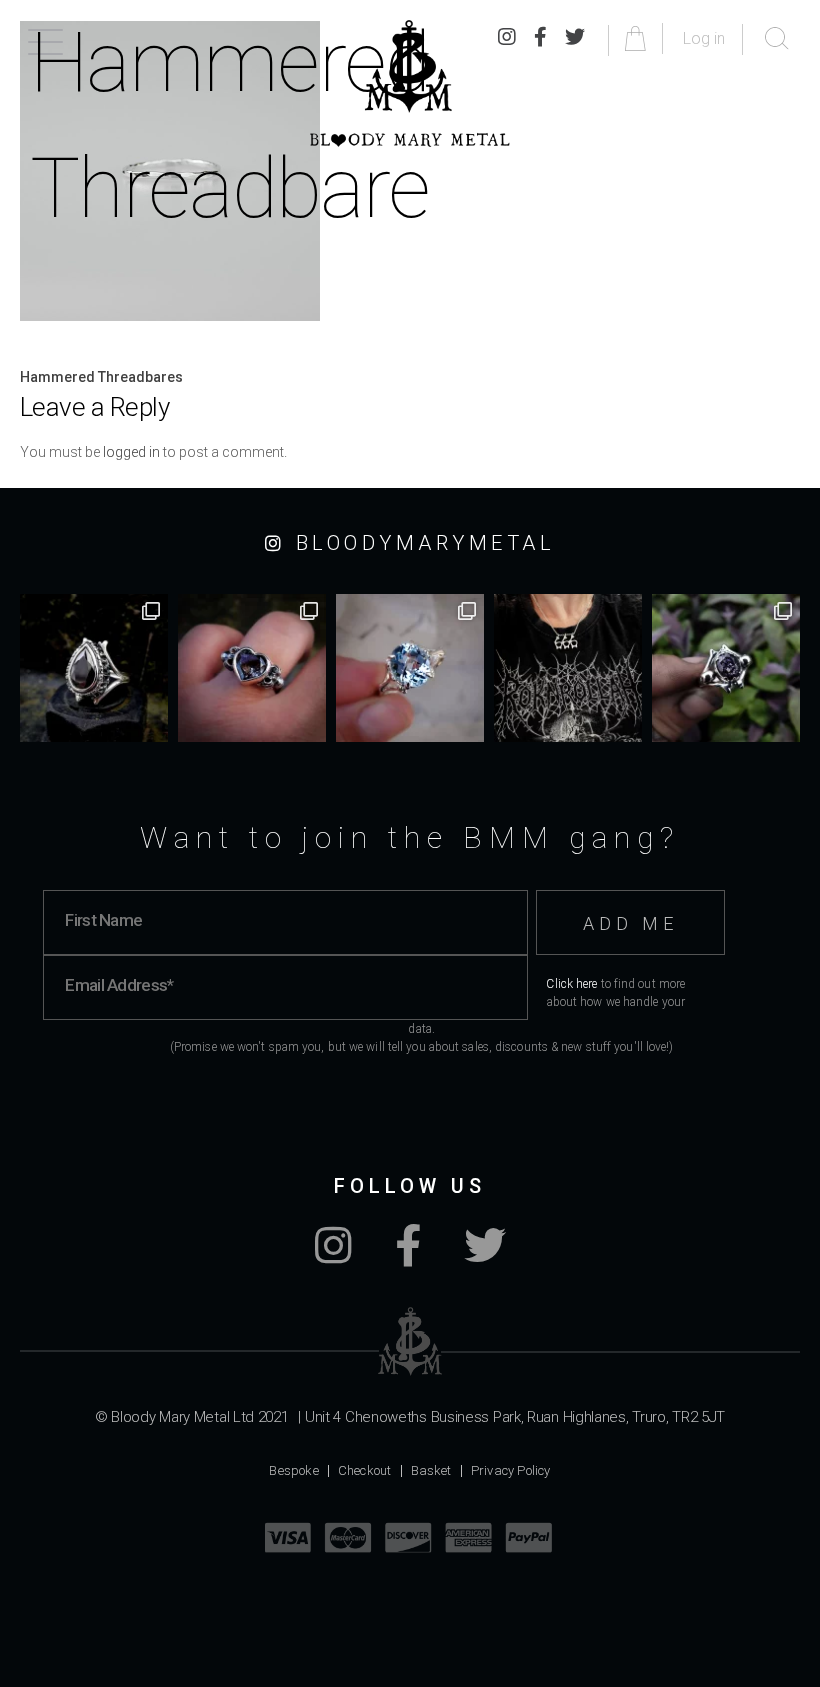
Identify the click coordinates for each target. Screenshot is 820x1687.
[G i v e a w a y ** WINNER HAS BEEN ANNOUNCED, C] (568, 668)
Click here (571, 984)
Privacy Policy (511, 1470)
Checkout (365, 1470)
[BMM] (410, 1341)
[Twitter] (485, 1256)
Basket (431, 1470)
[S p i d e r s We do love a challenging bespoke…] (252, 668)
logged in (131, 452)
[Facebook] (408, 1256)
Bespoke (293, 1470)
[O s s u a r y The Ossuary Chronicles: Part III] (94, 668)
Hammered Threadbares (101, 377)
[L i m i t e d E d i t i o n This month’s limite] (410, 668)
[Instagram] (333, 1256)
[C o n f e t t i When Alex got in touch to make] (726, 668)
